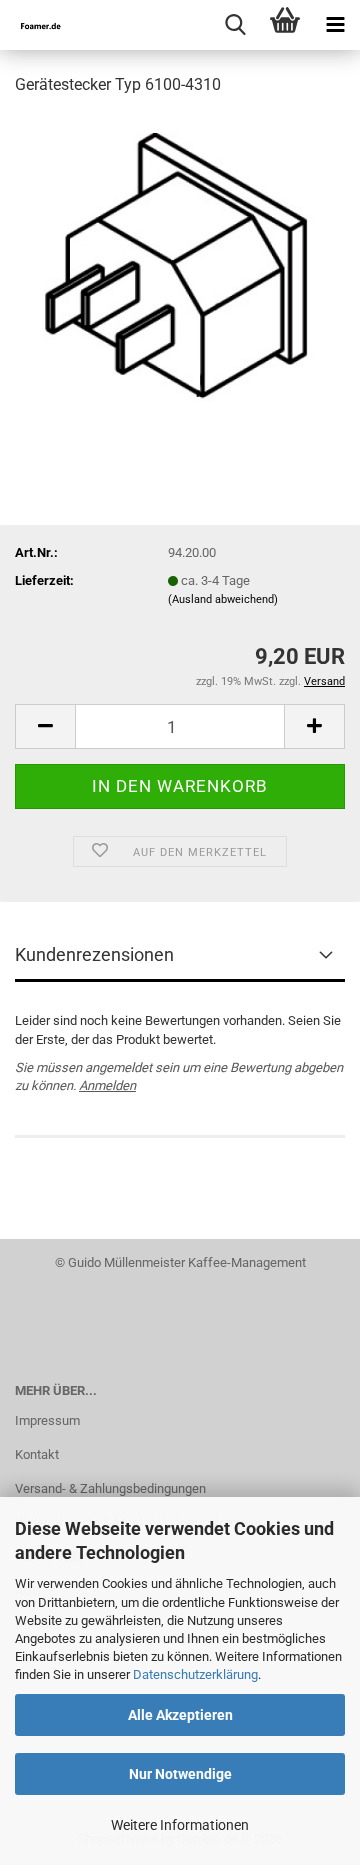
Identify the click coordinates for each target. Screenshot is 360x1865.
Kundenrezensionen (94, 954)
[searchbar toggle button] (235, 25)
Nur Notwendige (180, 1774)
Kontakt (37, 1454)
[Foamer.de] (40, 25)
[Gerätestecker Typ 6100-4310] (180, 263)
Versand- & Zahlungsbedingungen (110, 1488)
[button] (45, 726)
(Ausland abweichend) (223, 599)
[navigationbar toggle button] (335, 25)
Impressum (47, 1420)
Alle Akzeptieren (180, 1715)
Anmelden (107, 1085)
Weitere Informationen (180, 1825)
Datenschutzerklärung (195, 1674)
